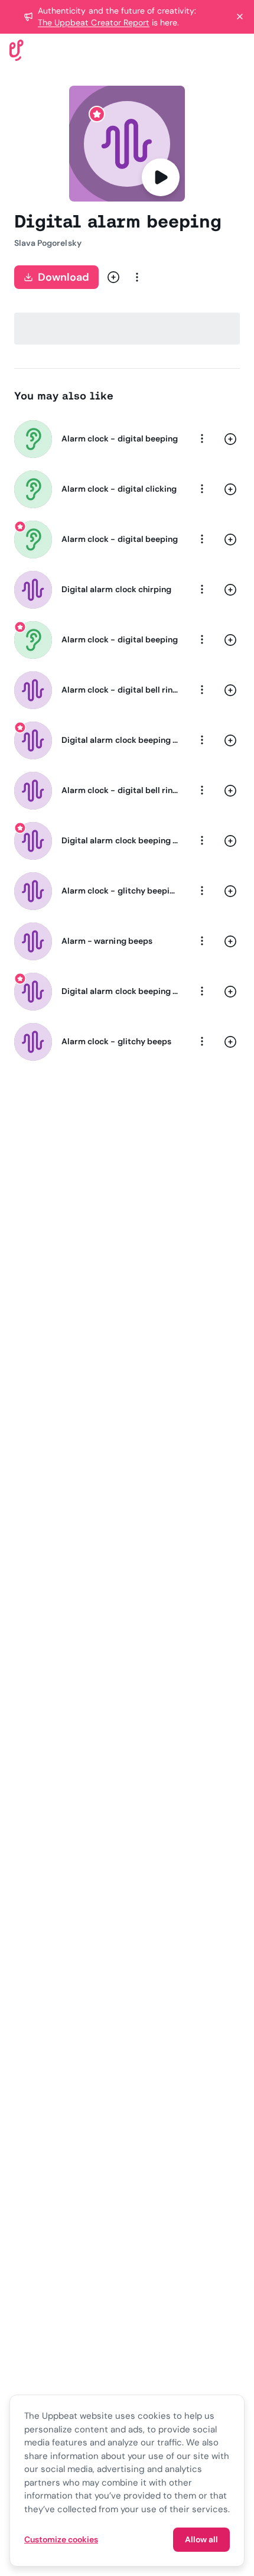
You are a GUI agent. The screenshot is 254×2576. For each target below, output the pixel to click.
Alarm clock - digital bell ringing (120, 790)
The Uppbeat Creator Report (94, 22)
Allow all (201, 2539)
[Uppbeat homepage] (17, 49)
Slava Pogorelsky (48, 243)
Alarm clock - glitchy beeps (116, 1041)
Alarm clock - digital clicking (119, 489)
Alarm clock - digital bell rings (120, 690)
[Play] (161, 177)
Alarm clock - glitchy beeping (120, 891)
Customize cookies (61, 2539)
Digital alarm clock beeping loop (120, 740)
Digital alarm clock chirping (116, 589)
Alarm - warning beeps (107, 941)
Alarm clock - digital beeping (120, 438)
